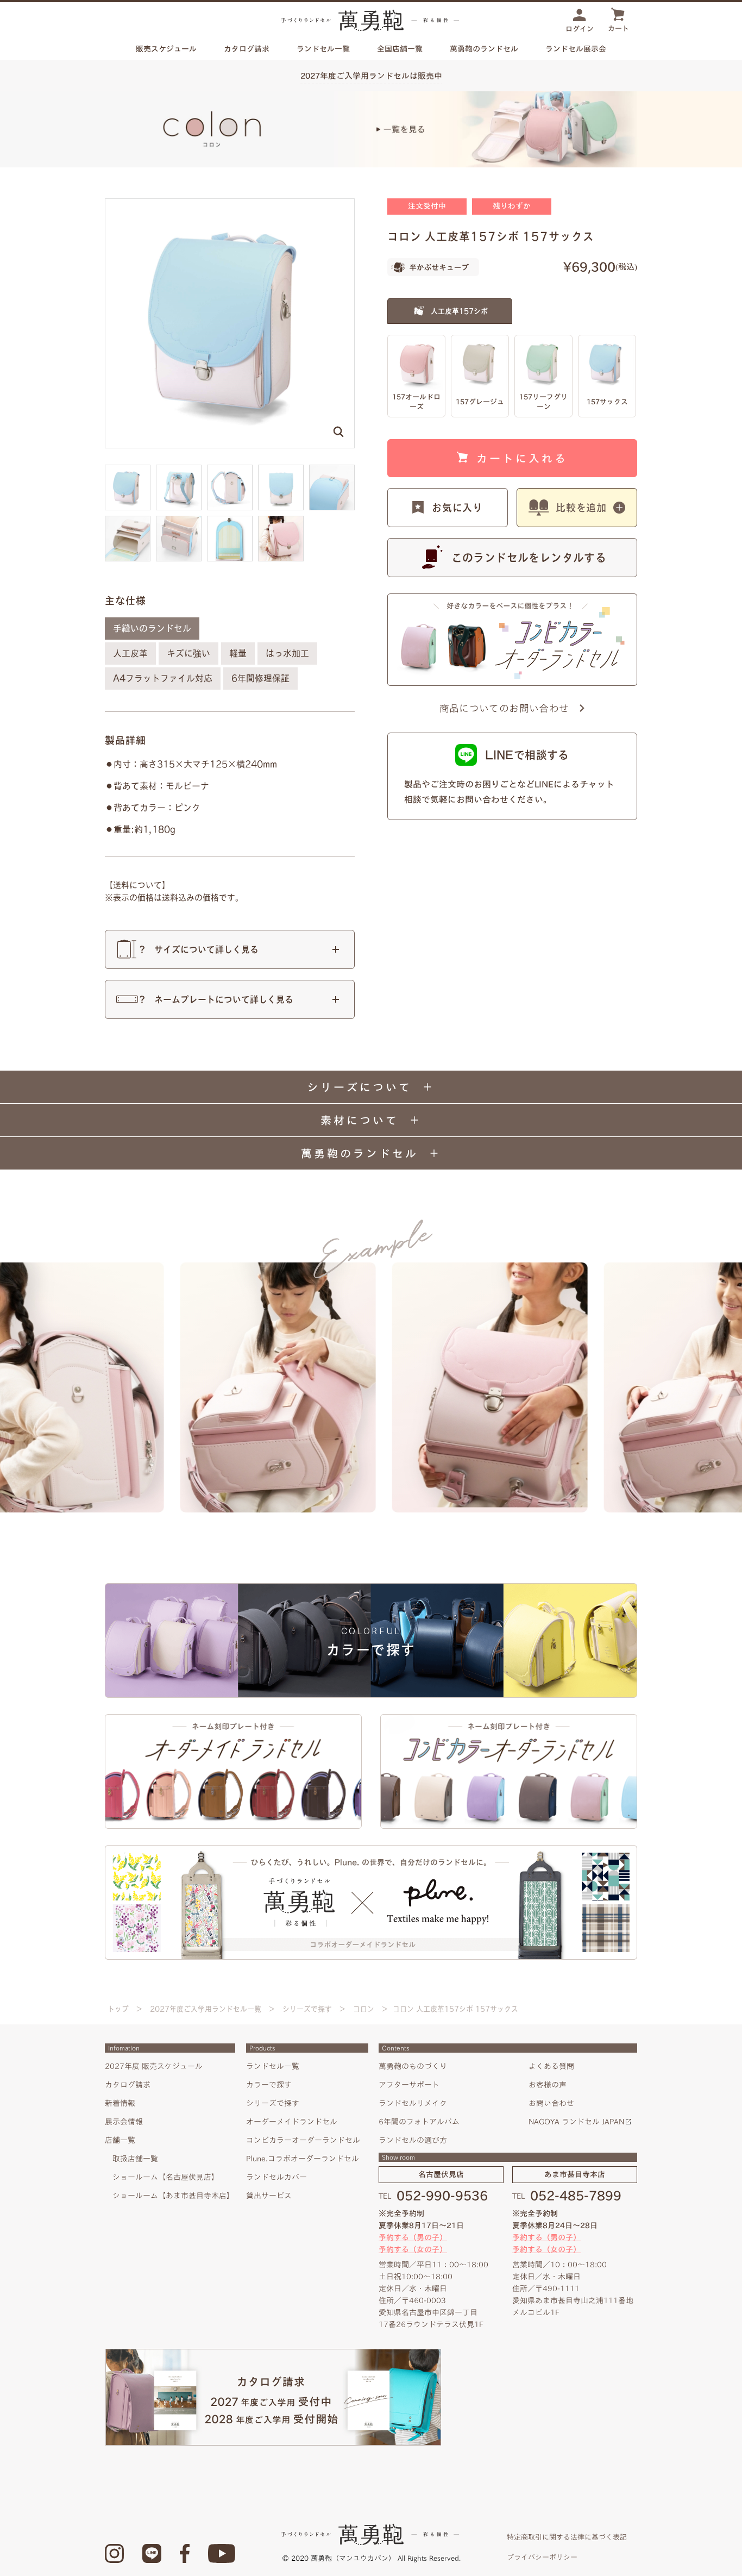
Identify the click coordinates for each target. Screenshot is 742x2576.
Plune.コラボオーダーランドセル (303, 2159)
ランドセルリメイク (413, 2103)
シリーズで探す (307, 2009)
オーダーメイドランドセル (292, 2122)
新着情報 (120, 2103)
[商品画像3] (281, 470)
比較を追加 (581, 508)
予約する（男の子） (413, 2237)
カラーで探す (269, 2085)
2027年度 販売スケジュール (154, 2066)
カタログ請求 (247, 49)
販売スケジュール (166, 49)
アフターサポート (409, 2085)
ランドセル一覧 (273, 2066)
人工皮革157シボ (459, 311)
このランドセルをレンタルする (529, 558)
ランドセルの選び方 (413, 2140)
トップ (118, 2009)
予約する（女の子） (413, 2249)
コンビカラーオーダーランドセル (303, 2140)
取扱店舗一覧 (135, 2159)
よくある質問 (551, 2066)
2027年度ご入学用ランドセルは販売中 (371, 76)
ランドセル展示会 (576, 49)
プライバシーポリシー (542, 2557)
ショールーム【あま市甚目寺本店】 (173, 2196)
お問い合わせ (551, 2103)
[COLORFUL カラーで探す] (371, 1587)
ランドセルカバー (276, 2177)
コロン (364, 2009)
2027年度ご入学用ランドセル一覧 (206, 2009)
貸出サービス (269, 2196)
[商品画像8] (281, 521)
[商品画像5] (128, 521)
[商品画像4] (332, 470)
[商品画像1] (179, 470)
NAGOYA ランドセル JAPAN (576, 2122)
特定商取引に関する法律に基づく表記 (567, 2537)
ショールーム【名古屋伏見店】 (166, 2177)
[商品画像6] (179, 521)
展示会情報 (124, 2122)
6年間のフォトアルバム (419, 2122)
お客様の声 (548, 2085)
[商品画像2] (230, 470)
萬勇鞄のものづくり (413, 2066)
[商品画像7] (230, 521)
